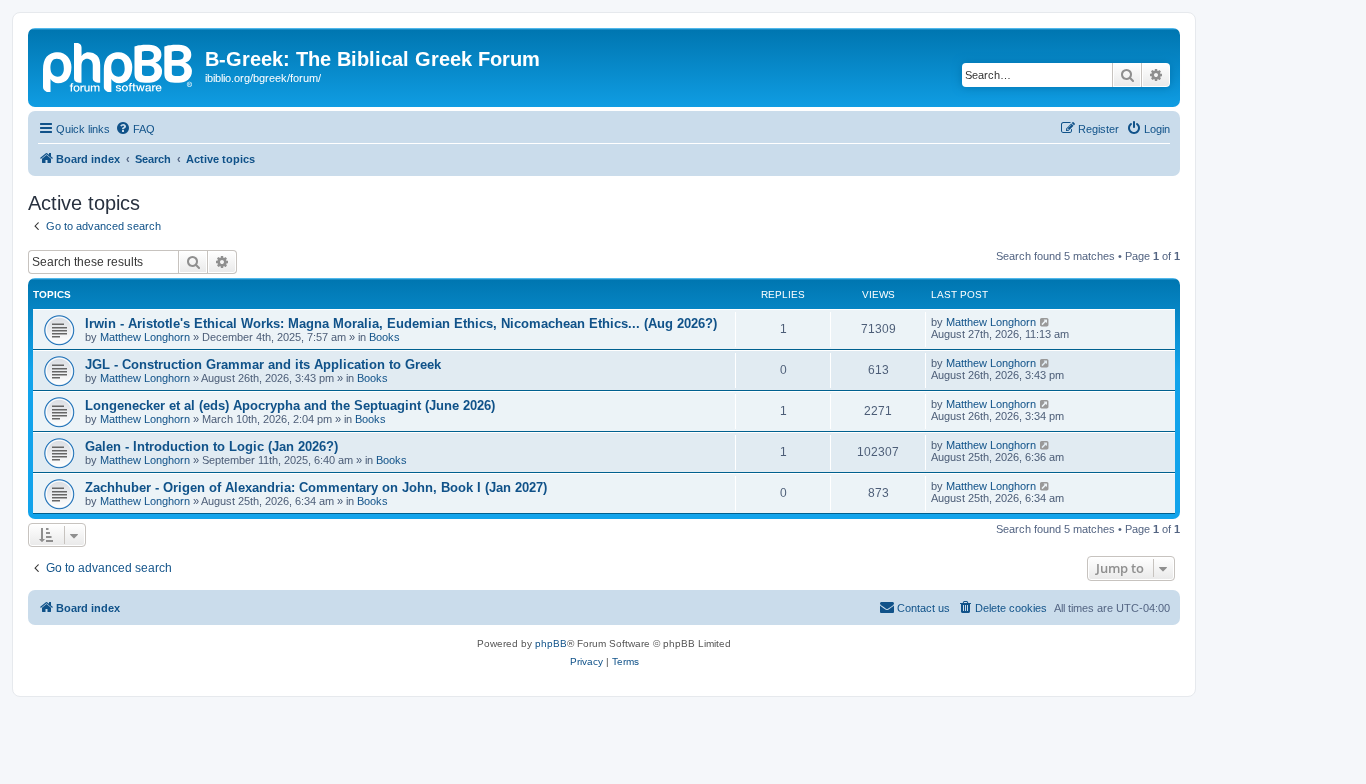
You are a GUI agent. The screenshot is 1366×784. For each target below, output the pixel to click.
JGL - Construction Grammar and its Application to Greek (263, 364)
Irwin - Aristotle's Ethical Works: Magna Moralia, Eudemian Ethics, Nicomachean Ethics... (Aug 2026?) (401, 323)
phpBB (551, 643)
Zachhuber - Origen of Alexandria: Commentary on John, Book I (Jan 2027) (316, 487)
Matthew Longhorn (145, 337)
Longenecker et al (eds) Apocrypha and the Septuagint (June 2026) (290, 405)
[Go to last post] (1045, 322)
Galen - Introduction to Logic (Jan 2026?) (211, 446)
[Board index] (119, 65)
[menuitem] (135, 129)
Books (384, 337)
